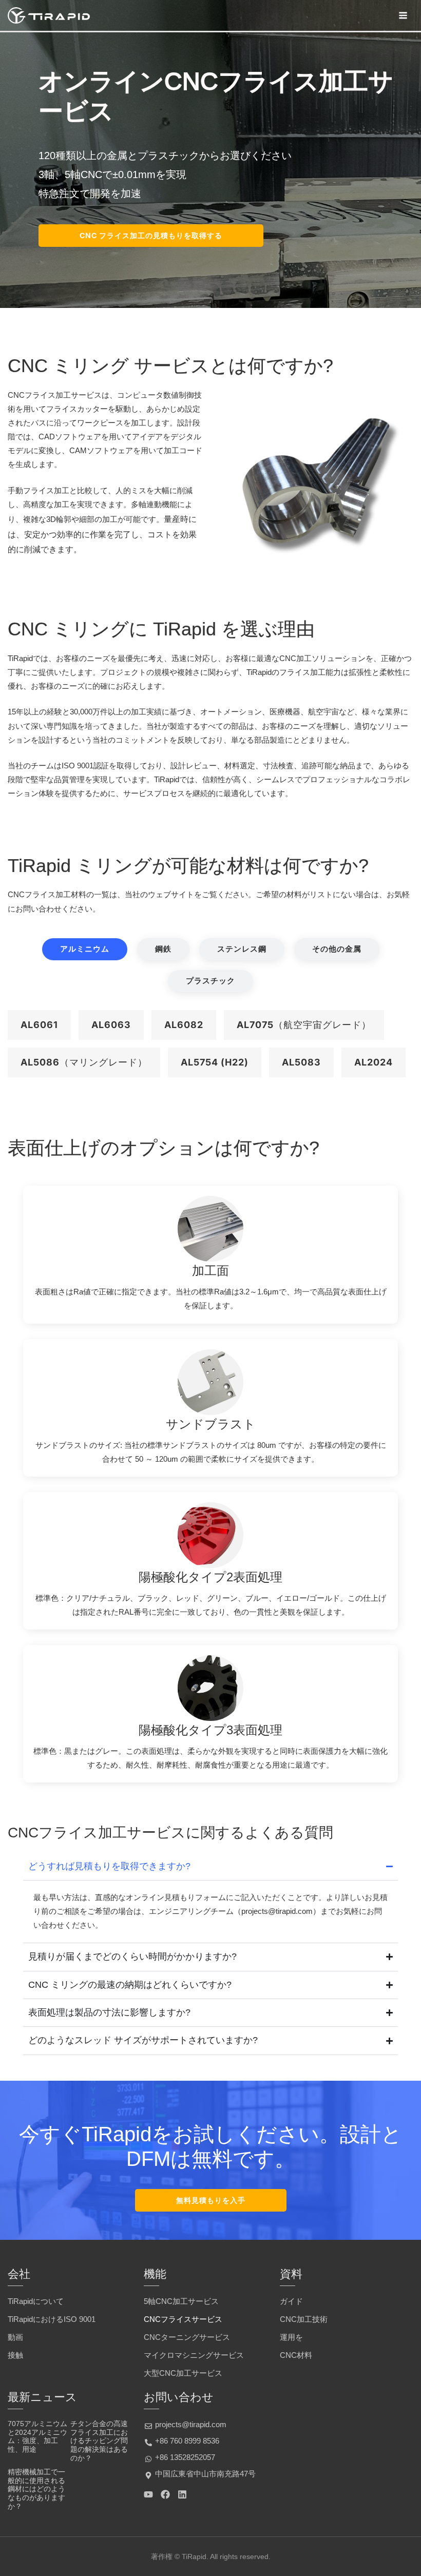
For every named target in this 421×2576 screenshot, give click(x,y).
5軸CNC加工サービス (181, 2301)
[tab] (85, 949)
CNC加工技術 (304, 2319)
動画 (15, 2337)
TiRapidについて (36, 2301)
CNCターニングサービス (187, 2337)
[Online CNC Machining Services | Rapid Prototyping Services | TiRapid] (49, 15)
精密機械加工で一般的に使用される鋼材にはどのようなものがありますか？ (36, 2489)
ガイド (291, 2301)
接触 (15, 2355)
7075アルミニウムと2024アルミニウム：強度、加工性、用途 (37, 2436)
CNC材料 (296, 2355)
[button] (39, 1025)
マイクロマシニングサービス (194, 2355)
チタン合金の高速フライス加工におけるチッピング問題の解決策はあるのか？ (99, 2441)
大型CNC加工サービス (183, 2373)
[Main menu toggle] (403, 15)
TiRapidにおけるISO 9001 (52, 2319)
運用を (291, 2337)
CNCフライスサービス (183, 2319)
